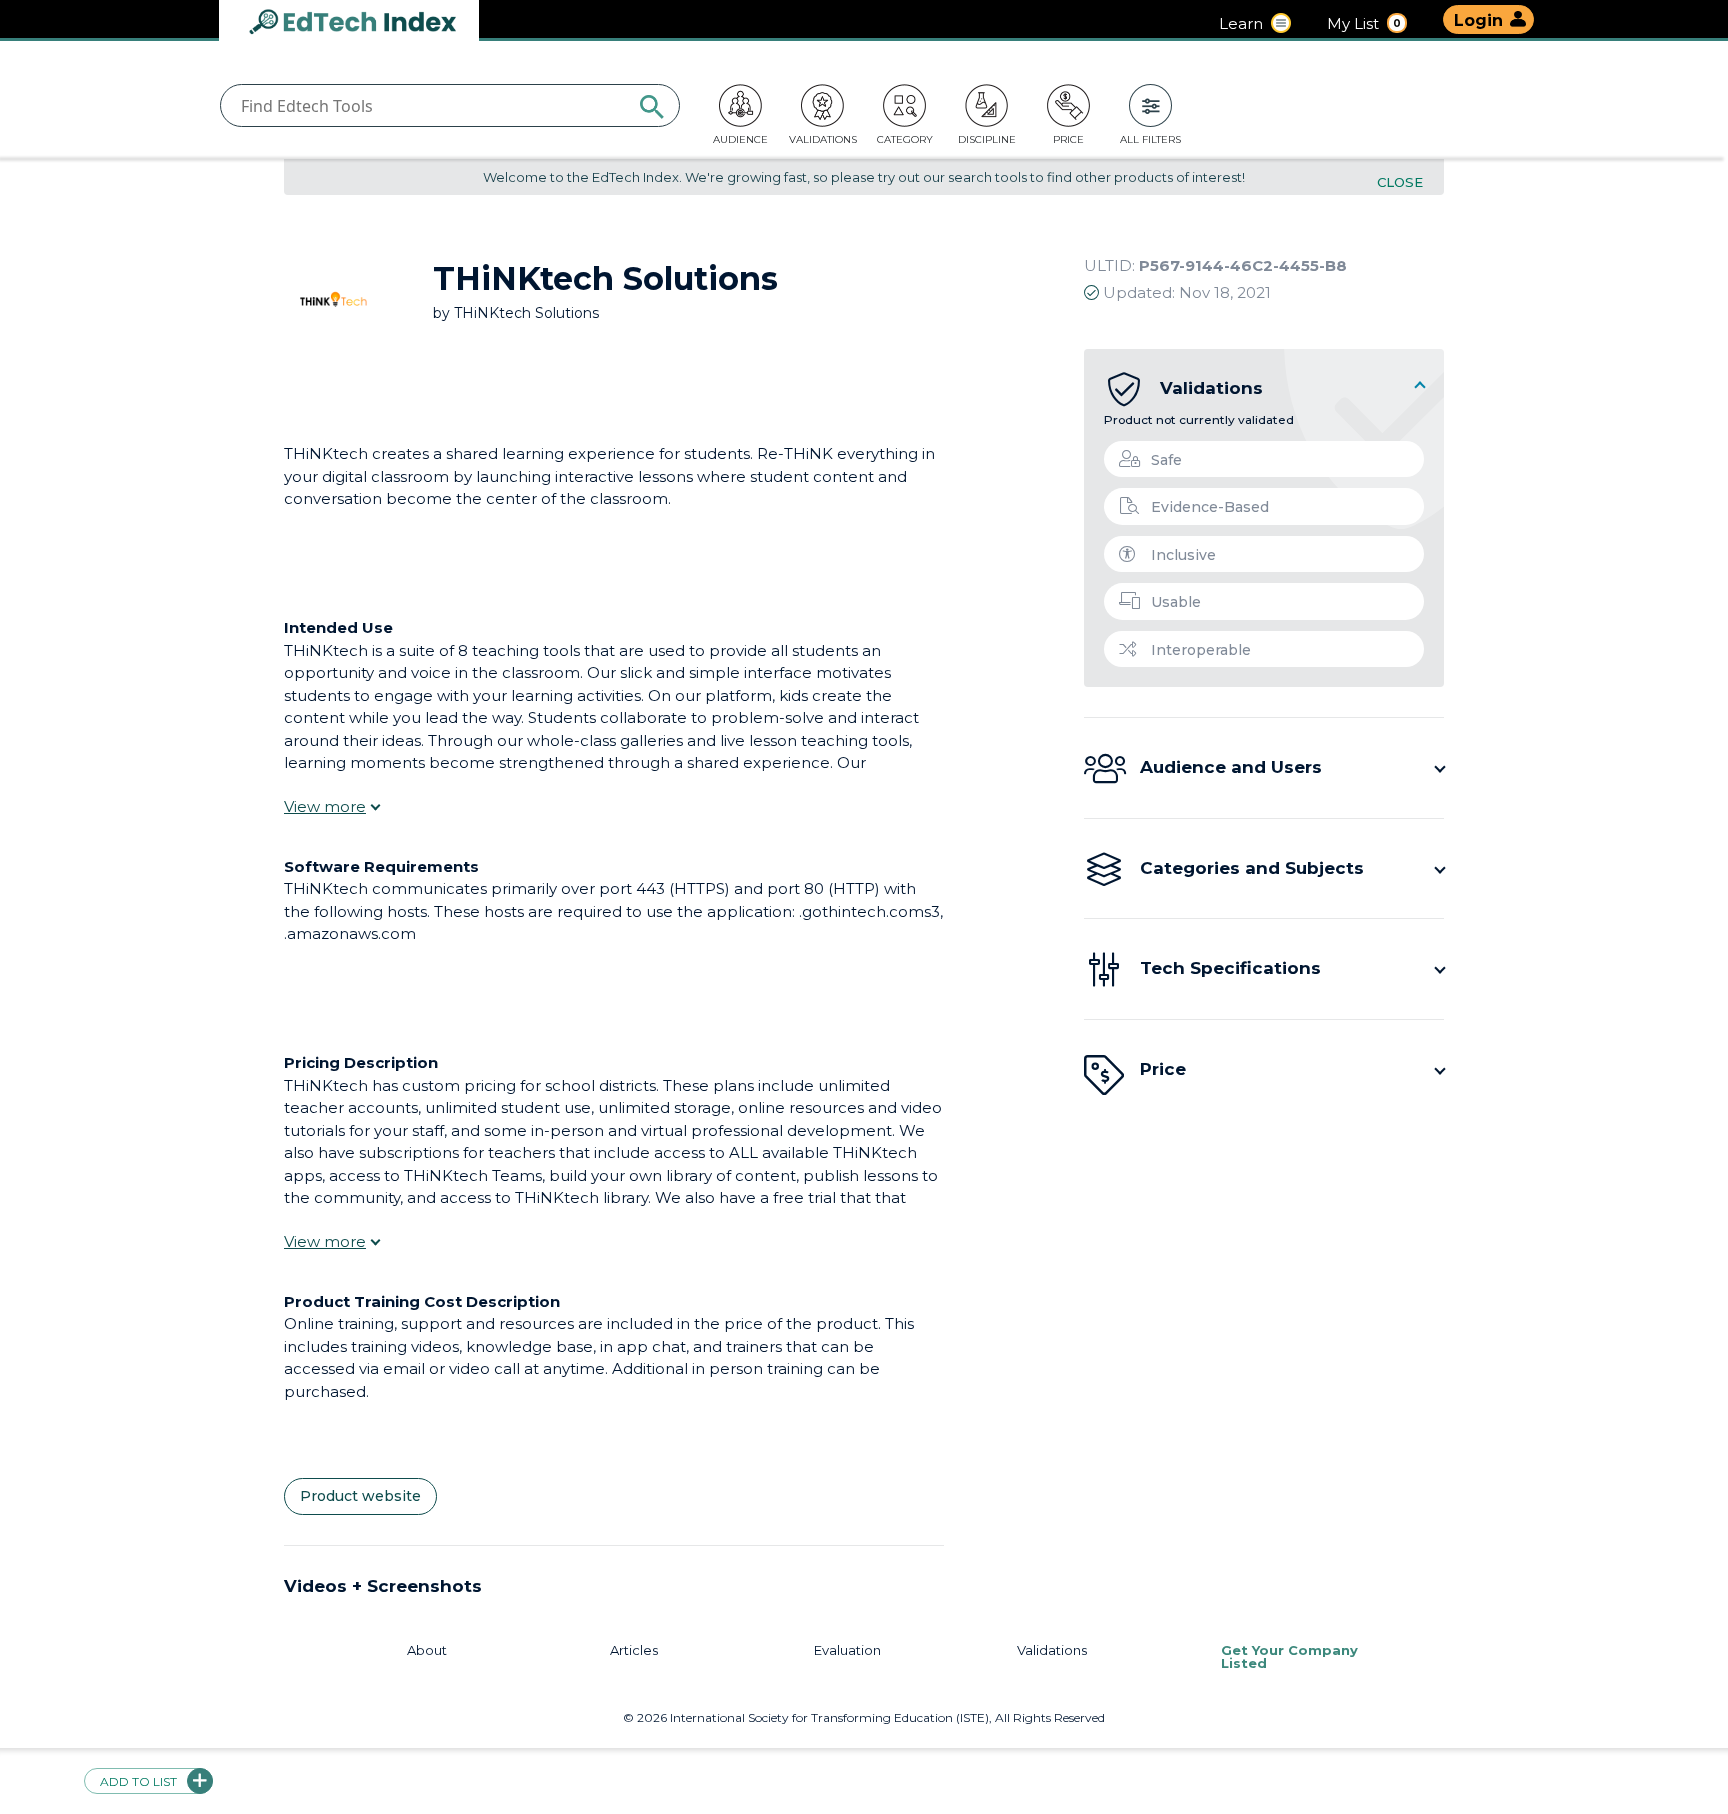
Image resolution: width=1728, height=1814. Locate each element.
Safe (1166, 460)
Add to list (138, 1781)
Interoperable (1201, 650)
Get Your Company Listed (1289, 1650)
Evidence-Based (1210, 507)
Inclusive (1183, 555)
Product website (360, 1496)
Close (1400, 182)
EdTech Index (369, 23)
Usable (1176, 602)
